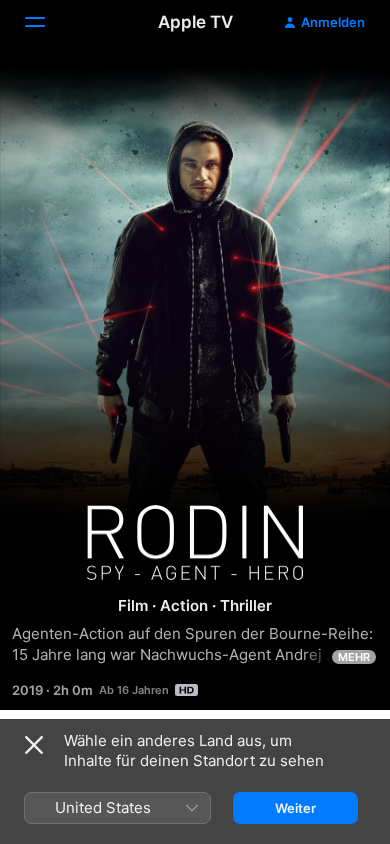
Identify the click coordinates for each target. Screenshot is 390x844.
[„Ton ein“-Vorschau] (336, 83)
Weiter (295, 808)
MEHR (354, 657)
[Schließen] (34, 745)
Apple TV (195, 22)
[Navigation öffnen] (47, 22)
